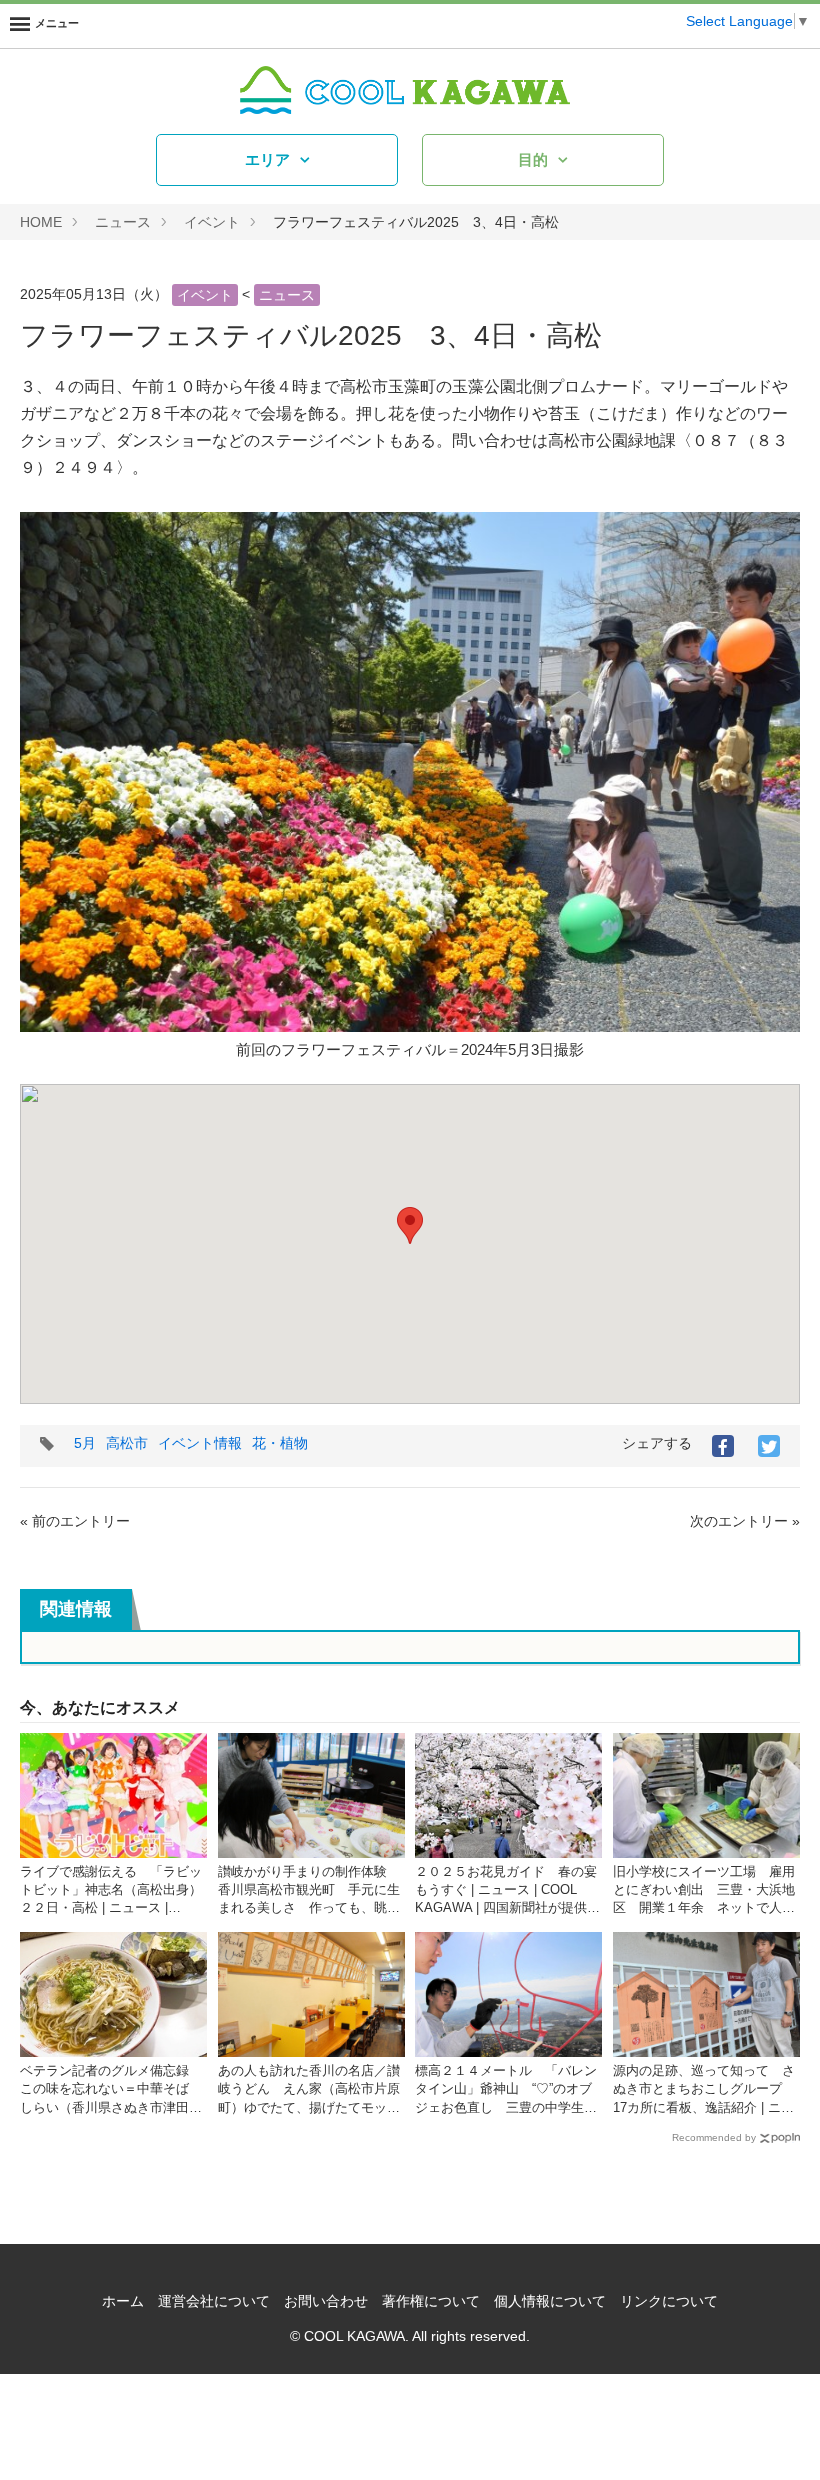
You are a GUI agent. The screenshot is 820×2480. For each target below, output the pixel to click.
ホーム (123, 2301)
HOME (41, 222)
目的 (533, 159)
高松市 (127, 1443)
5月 (85, 1443)
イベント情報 (200, 1443)
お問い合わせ (326, 2301)
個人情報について (550, 2301)
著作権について (431, 2301)
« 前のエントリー (75, 1521)
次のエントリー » (745, 1521)
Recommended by (714, 2137)
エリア (267, 159)
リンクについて (669, 2301)
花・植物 (280, 1443)
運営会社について (214, 2301)
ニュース (123, 222)
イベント (212, 222)
